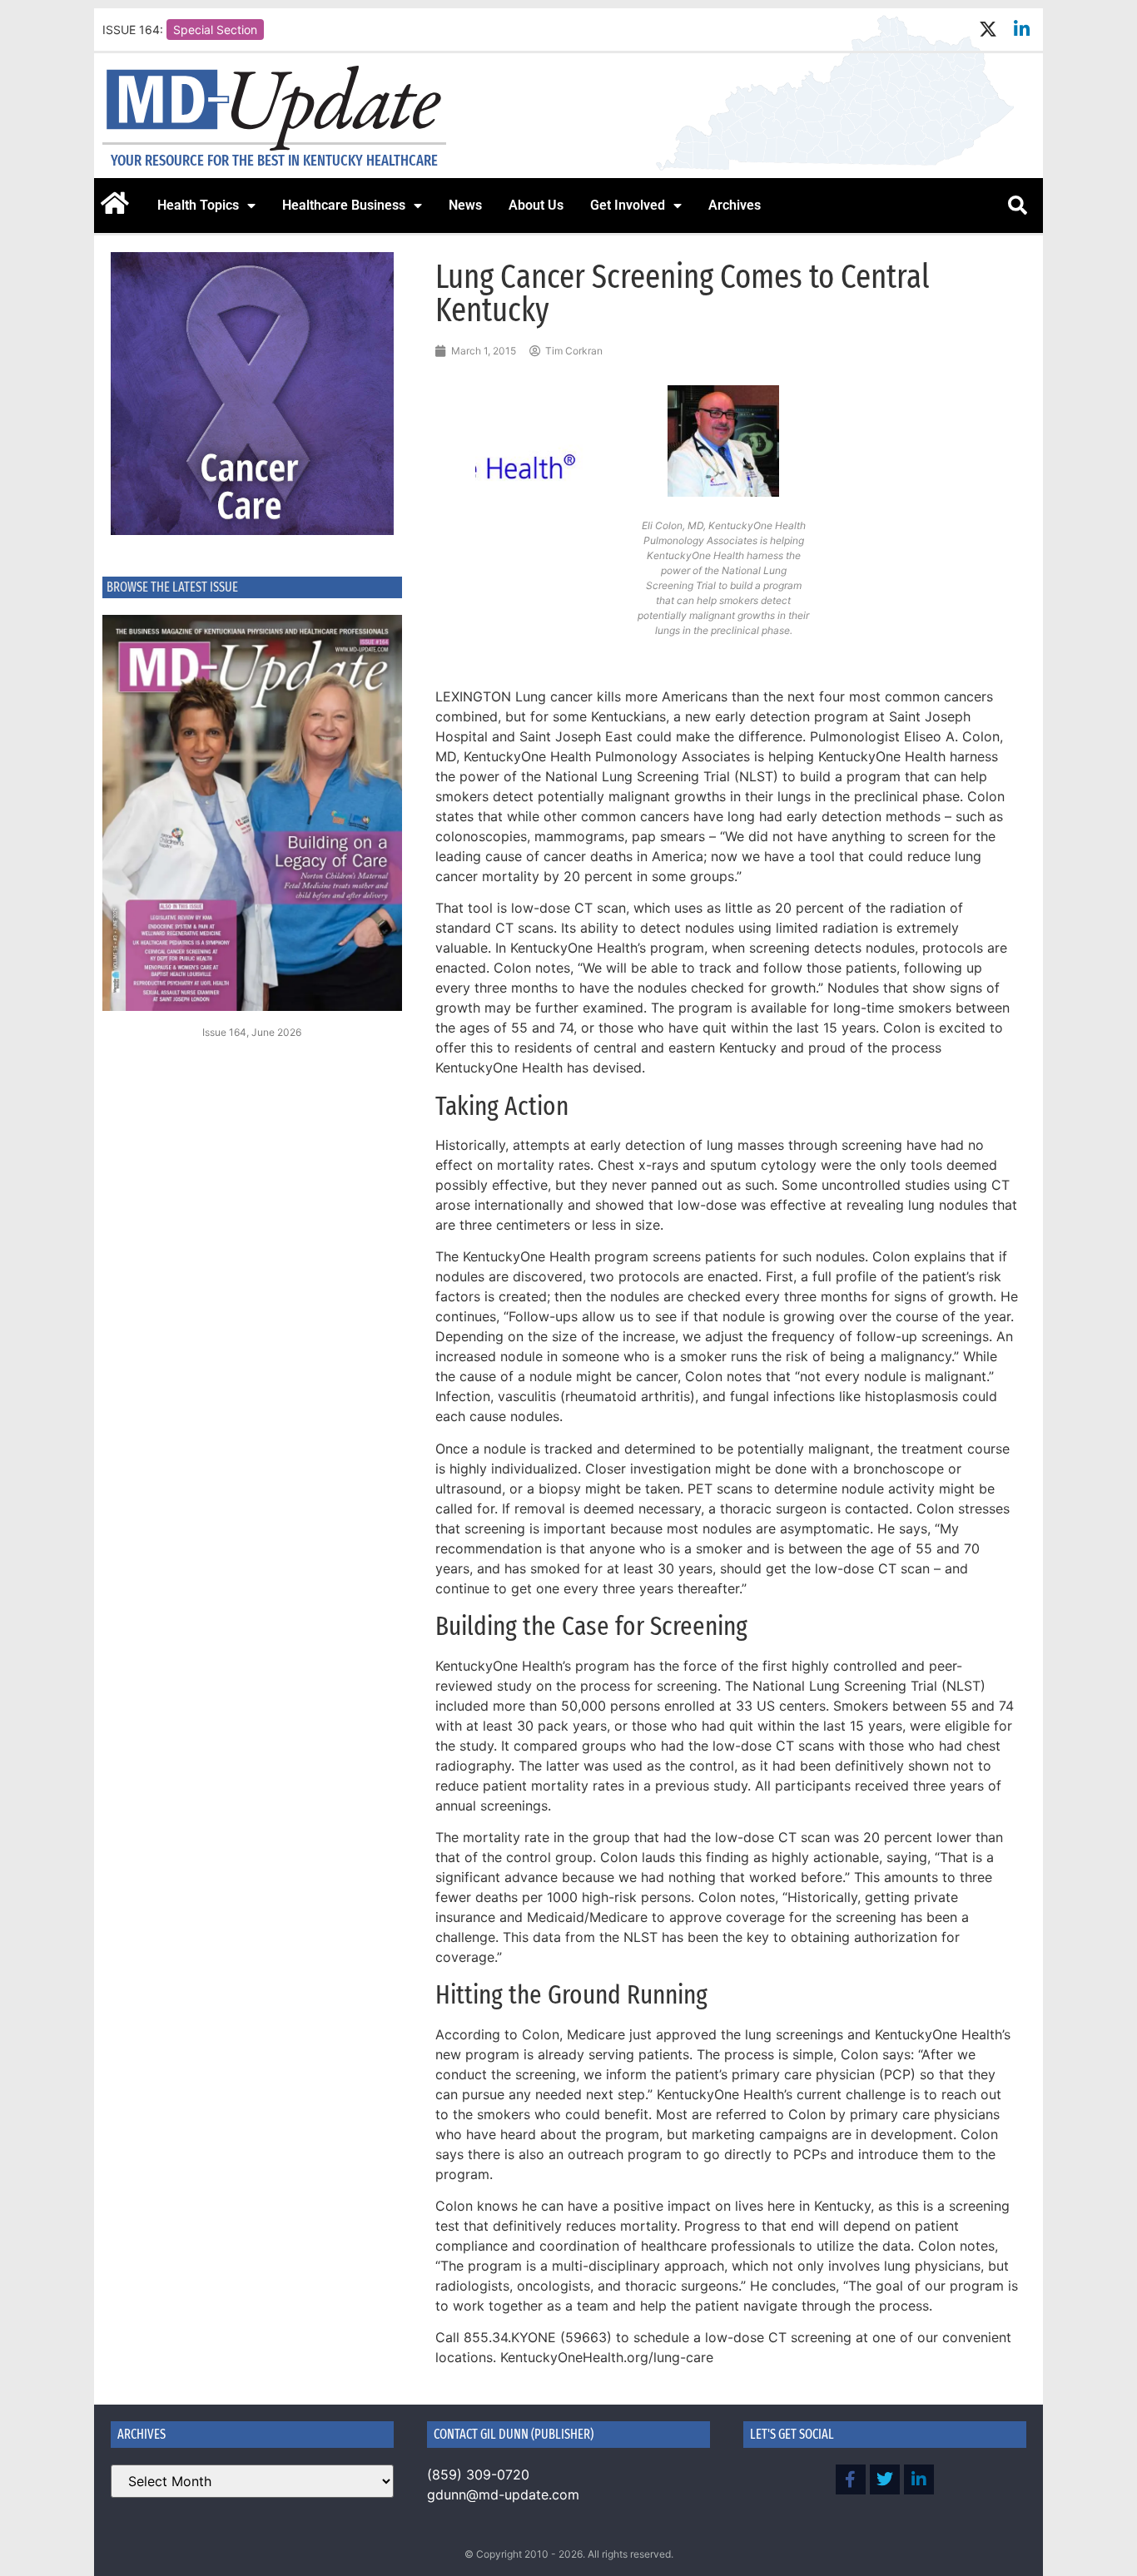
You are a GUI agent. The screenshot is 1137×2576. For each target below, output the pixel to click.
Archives (735, 205)
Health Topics (198, 205)
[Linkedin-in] (1022, 30)
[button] (1017, 206)
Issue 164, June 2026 (252, 1032)
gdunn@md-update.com (503, 2494)
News (465, 205)
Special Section (215, 30)
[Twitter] (885, 2479)
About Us (536, 205)
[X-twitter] (988, 30)
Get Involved (628, 205)
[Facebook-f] (851, 2479)
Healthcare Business (344, 205)
